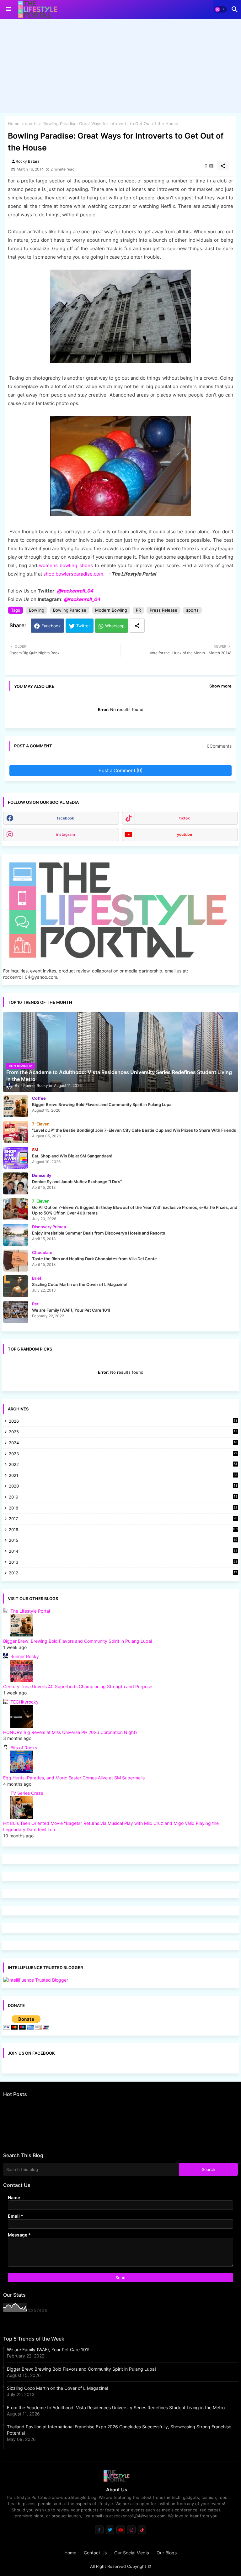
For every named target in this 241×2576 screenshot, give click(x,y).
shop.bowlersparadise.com (73, 574)
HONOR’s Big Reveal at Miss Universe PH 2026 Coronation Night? (70, 1732)
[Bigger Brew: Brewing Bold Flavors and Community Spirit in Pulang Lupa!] (16, 1106)
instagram (66, 834)
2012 (123, 1573)
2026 (123, 1421)
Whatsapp (115, 626)
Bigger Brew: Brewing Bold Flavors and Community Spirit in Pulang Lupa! (78, 1641)
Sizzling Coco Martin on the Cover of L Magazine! (58, 2388)
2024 (123, 1443)
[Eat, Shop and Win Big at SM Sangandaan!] (16, 1158)
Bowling (37, 610)
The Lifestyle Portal (30, 1611)
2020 (123, 1486)
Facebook (51, 626)
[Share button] (137, 626)
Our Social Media (132, 2553)
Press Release (163, 610)
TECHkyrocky (24, 1702)
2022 (123, 1465)
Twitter (83, 626)
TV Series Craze (27, 1793)
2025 (123, 1432)
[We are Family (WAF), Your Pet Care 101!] (16, 1312)
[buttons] (99, 2530)
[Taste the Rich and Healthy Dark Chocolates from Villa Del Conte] (16, 1261)
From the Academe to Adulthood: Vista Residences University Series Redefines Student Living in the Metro (116, 2407)
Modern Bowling (111, 610)
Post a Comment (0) (120, 770)
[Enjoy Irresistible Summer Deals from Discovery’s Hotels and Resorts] (16, 1235)
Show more (220, 686)
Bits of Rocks (24, 1748)
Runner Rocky (25, 1656)
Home (14, 124)
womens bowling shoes (66, 565)
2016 (123, 1530)
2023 (123, 1454)
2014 (123, 1552)
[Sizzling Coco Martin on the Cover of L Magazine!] (16, 1286)
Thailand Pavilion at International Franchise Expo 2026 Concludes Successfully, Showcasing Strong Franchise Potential (119, 2430)
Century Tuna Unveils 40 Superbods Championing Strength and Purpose (78, 1686)
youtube (185, 834)
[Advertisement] (120, 67)
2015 (123, 1541)
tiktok (185, 818)
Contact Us (95, 2553)
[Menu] (8, 9)
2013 (123, 1563)
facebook (65, 818)
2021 (123, 1476)
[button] (221, 9)
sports (31, 124)
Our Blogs (167, 2553)
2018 (123, 1508)
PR (138, 610)
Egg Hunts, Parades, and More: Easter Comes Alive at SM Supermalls (74, 1778)
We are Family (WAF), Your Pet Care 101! (48, 2349)
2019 (123, 1497)
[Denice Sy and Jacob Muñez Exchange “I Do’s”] (16, 1183)
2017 (123, 1519)
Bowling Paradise (70, 610)
